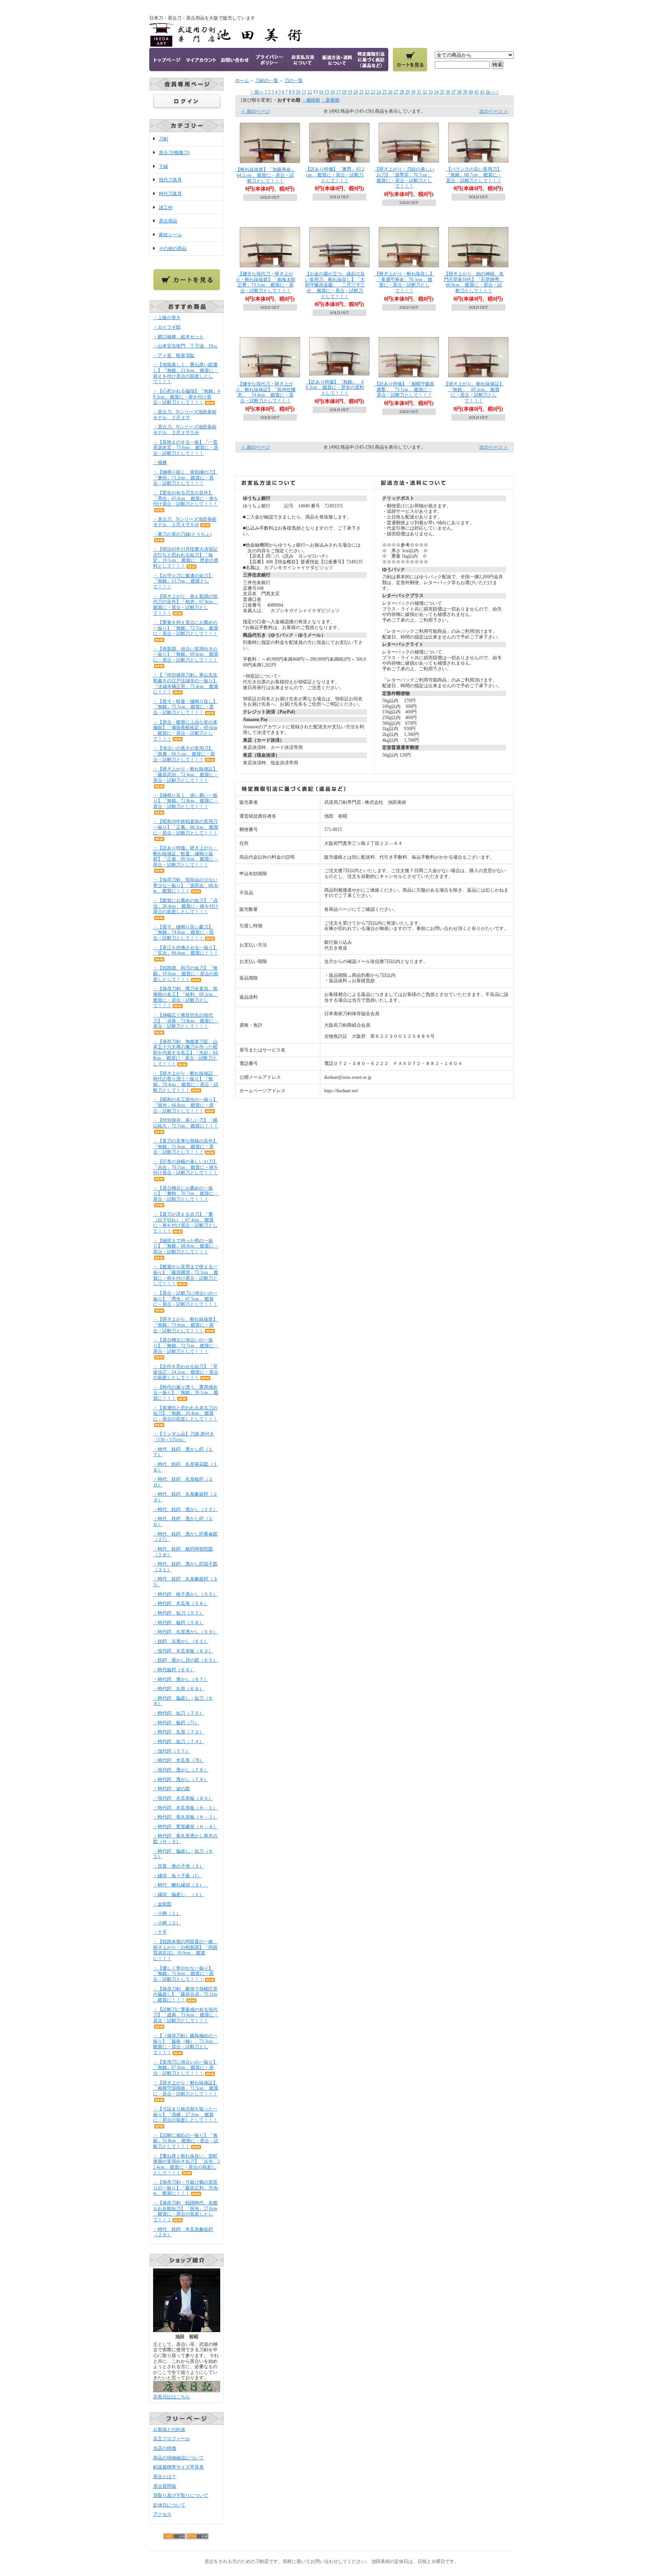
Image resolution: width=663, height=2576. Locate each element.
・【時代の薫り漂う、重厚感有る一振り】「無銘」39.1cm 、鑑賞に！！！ (186, 1393)
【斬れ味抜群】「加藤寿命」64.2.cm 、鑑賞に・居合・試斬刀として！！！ (266, 175)
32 (425, 92)
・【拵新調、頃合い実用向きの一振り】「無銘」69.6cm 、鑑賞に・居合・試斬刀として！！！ (186, 654)
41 (477, 92)
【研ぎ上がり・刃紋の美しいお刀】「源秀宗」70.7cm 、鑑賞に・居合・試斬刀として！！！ (404, 178)
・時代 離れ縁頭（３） (181, 1885)
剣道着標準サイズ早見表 (178, 2467)
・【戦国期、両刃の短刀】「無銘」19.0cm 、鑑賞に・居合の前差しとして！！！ (186, 974)
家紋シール (170, 235)
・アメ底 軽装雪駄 (174, 356)
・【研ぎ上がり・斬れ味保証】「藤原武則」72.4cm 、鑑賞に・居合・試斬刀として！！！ (186, 774)
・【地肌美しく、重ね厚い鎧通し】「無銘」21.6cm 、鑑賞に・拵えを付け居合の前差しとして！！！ (186, 373)
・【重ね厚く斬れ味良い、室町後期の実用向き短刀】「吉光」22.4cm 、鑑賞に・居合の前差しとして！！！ (186, 2164)
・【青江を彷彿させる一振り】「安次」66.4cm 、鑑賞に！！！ (186, 951)
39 (465, 92)
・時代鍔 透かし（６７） (181, 1679)
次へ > (492, 92)
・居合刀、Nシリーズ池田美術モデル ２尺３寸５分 (185, 430)
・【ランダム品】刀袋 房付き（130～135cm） (184, 1437)
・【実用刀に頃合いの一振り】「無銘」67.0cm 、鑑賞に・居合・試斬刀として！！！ (185, 2068)
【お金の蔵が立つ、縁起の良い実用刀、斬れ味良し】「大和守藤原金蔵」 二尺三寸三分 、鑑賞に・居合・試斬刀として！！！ (335, 285)
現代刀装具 (170, 180)
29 (407, 92)
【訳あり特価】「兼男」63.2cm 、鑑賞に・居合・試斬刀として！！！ (335, 175)
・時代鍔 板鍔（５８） (178, 1623)
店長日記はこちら (172, 2397)
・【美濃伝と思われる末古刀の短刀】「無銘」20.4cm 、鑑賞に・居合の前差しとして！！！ (185, 1413)
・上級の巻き (167, 318)
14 (321, 92)
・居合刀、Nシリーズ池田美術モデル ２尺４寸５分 (185, 522)
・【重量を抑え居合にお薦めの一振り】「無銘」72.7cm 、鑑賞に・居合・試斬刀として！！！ (186, 628)
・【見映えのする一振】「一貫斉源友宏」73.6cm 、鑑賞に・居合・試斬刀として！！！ (186, 448)
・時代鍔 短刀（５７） (178, 1613)
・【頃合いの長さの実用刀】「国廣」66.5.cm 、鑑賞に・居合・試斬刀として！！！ (184, 754)
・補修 (160, 463)
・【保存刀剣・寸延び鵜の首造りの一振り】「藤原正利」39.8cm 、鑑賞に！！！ (186, 2188)
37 (454, 92)
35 (442, 92)
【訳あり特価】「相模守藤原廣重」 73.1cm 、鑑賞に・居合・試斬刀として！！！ (404, 389)
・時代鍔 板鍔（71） (176, 1723)
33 (430, 92)
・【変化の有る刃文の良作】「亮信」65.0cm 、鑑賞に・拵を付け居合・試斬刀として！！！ (186, 498)
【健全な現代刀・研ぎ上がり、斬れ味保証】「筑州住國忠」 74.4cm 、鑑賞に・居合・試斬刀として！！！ (266, 392)
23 (373, 92)
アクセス (162, 2514)
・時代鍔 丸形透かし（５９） (185, 1632)
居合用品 (168, 221)
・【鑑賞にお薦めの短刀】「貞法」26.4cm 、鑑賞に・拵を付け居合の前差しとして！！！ (186, 906)
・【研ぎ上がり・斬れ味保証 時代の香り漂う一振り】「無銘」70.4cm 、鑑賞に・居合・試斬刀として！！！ (186, 1082)
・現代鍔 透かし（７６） (181, 1770)
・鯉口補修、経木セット (178, 337)
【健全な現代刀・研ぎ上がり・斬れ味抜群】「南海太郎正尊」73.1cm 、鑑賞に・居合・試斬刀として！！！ (266, 282)
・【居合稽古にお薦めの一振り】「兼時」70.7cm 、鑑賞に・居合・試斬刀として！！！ (186, 1194)
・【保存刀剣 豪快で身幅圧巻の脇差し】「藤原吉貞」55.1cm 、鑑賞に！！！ (185, 1994)
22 (367, 92)
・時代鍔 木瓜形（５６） (181, 1603)
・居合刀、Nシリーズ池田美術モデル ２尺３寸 (185, 415)
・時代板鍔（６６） (174, 1670)
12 (310, 92)
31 (419, 92)
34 (436, 92)
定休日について (169, 2505)
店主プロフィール (172, 2439)
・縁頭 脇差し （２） (178, 1895)
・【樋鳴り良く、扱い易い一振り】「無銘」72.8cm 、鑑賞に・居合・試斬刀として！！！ (186, 801)
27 (396, 92)
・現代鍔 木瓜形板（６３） (183, 1651)
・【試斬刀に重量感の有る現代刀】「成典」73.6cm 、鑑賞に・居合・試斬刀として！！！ (186, 2015)
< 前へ (257, 92)
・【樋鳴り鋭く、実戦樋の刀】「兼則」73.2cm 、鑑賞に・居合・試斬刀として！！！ (185, 478)
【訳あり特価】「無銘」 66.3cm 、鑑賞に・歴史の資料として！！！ (335, 388)
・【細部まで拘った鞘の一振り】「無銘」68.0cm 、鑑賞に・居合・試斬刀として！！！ (186, 1246)
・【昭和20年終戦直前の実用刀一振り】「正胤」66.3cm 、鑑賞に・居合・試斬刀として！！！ (186, 827)
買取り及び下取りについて (181, 2495)
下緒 (163, 166)
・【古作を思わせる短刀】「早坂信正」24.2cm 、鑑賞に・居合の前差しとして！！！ (186, 1372)
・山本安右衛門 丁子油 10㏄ (185, 346)
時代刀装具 (170, 194)
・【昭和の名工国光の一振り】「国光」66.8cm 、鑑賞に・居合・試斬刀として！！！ (185, 1105)
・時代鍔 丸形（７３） (178, 1732)
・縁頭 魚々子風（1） (177, 1876)
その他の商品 (173, 249)
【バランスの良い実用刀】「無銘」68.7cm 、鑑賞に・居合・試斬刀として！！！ (474, 175)
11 (304, 92)
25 (384, 92)
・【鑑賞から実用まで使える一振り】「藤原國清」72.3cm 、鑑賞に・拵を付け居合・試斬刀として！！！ (186, 1275)
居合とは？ (165, 2477)
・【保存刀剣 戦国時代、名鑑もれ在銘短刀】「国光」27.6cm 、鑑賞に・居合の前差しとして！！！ (185, 2211)
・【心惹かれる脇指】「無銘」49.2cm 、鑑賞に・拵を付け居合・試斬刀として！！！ (186, 397)
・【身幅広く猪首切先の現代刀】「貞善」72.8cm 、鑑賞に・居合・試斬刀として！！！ (186, 1021)
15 (327, 92)
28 (402, 92)
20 (356, 92)
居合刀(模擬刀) (174, 153)
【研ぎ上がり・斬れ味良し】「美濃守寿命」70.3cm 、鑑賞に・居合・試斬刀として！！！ (404, 282)
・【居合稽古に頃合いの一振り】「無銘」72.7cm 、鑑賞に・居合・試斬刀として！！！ (186, 1346)
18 (344, 92)
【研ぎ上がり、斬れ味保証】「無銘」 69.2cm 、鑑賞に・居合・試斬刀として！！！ (474, 392)
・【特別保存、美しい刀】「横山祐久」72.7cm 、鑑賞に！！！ (186, 1123)
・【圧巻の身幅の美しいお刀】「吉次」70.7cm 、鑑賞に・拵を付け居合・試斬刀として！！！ (186, 1167)
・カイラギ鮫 (167, 327)
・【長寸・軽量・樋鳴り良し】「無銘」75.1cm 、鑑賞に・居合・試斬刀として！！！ (185, 707)
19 (350, 92)
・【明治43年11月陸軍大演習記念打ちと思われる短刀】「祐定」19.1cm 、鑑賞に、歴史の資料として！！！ (186, 558)
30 (413, 92)
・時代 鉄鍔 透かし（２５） (185, 1509)
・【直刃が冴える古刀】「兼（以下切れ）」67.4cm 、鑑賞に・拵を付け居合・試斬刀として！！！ (185, 1223)
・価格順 (311, 100)
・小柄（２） (167, 1923)
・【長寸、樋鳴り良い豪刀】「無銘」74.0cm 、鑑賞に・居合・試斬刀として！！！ (183, 932)
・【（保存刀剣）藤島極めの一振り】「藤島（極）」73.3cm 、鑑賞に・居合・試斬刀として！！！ (186, 2044)
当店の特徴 (165, 2448)
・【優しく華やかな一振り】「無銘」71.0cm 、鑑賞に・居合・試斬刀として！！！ (183, 1974)
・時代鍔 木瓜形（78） (178, 1760)
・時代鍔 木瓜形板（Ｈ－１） (185, 1808)
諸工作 (166, 207)
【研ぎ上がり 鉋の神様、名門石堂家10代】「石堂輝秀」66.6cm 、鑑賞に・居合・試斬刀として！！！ (474, 282)
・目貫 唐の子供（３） (178, 1866)
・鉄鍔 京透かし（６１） (181, 1641)
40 (471, 92)
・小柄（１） (167, 1913)
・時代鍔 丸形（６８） (178, 1689)
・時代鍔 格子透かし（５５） (185, 1594)
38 (459, 92)
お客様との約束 (169, 2430)
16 (333, 92)
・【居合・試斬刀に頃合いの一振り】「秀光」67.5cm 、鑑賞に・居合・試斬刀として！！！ (185, 1299)
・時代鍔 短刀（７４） (178, 1741)
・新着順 (330, 100)
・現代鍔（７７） (172, 1751)
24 (379, 92)
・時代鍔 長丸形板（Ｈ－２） (185, 1817)
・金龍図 (162, 1904)
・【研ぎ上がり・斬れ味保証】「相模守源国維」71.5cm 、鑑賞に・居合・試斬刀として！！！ (186, 2088)
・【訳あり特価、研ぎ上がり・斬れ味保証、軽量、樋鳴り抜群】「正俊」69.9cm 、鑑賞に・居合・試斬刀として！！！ (186, 856)
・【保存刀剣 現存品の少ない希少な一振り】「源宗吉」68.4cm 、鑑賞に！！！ (186, 885)
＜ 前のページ (255, 111)
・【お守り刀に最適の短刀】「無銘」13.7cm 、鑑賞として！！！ (183, 581)
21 (361, 92)
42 (482, 92)
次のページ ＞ (494, 111)
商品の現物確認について (178, 2458)
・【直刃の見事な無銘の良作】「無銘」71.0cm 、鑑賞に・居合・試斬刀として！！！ (185, 1146)
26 (390, 92)
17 (338, 92)
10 (298, 92)
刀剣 (163, 139)
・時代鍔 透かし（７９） (181, 1779)
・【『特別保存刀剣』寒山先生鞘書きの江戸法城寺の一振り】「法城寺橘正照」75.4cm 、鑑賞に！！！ (186, 683)
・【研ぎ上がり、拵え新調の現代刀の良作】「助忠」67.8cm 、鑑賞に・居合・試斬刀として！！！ (186, 605)
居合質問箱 (165, 2486)
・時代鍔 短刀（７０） (178, 1713)
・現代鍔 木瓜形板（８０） (183, 1798)
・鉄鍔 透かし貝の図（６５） (185, 1660)
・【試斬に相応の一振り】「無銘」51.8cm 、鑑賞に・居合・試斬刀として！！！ (186, 2141)
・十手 (160, 1932)
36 (448, 92)
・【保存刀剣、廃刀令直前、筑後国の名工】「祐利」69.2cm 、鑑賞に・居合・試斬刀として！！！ (186, 997)
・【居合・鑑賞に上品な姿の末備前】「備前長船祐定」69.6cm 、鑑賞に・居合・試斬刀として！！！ (185, 731)
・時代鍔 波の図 (172, 1789)
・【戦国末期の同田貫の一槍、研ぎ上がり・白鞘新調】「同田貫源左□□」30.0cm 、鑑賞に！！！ (185, 1950)
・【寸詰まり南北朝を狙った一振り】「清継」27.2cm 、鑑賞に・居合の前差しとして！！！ (185, 2114)
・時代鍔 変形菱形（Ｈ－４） (185, 1827)
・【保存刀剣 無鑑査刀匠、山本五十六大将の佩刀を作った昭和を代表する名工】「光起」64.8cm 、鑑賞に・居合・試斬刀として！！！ (186, 1053)
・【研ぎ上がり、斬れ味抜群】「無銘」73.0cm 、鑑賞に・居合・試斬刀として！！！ (185, 1325)
